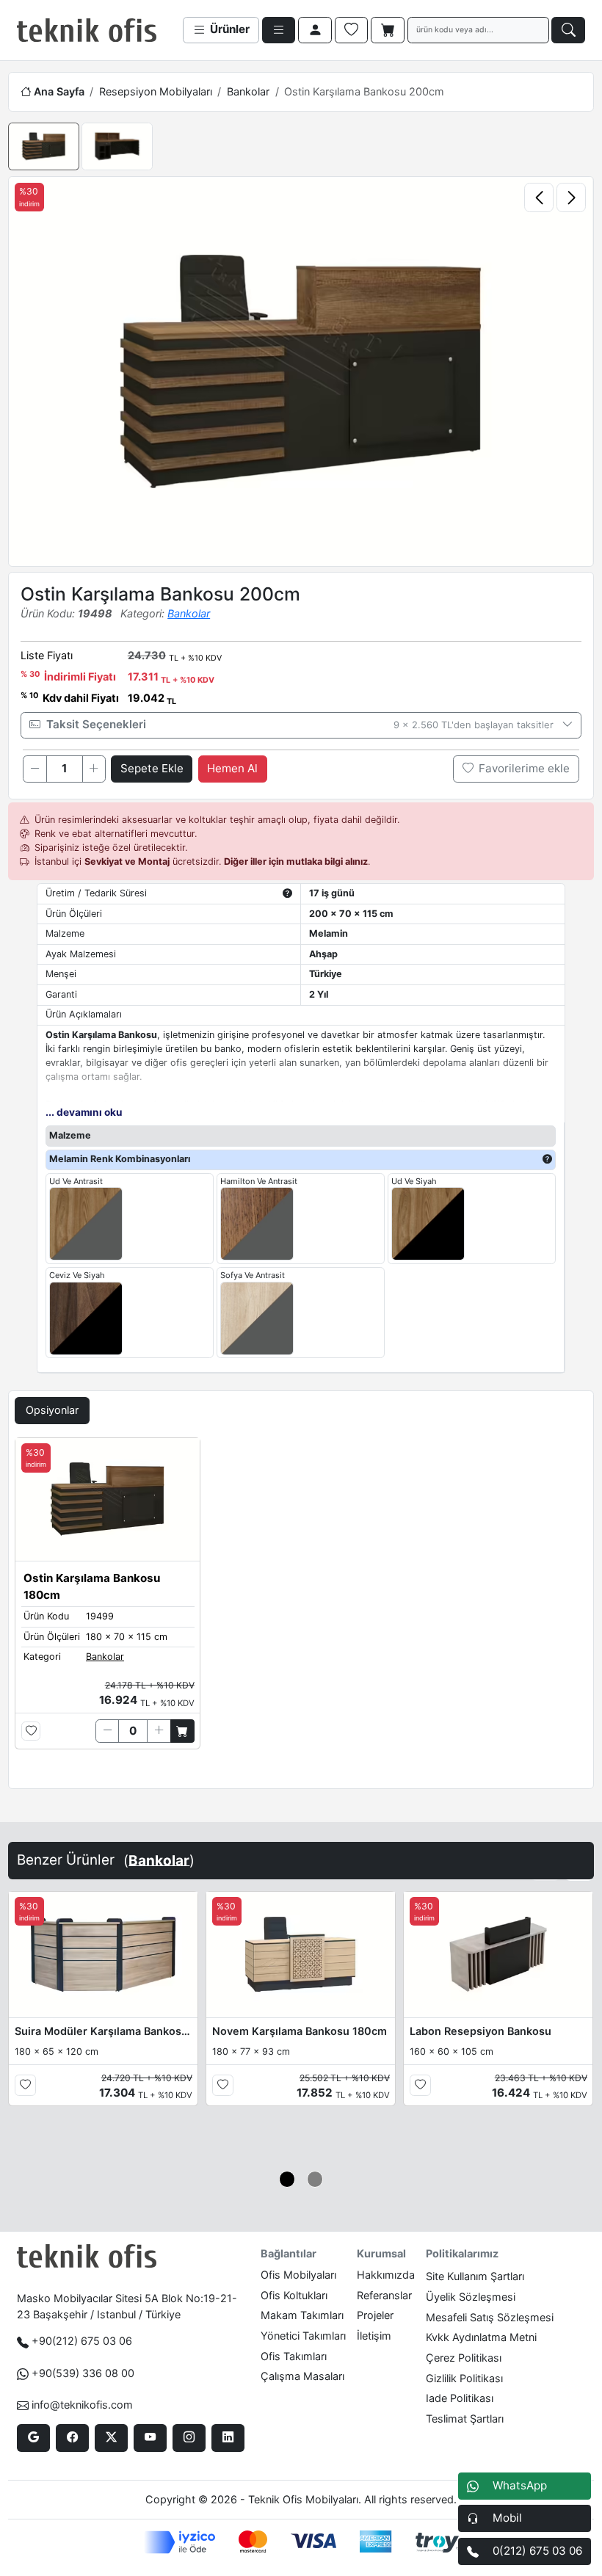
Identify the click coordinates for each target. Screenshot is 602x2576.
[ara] (568, 30)
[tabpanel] (301, 1610)
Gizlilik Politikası (464, 2378)
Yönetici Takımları (303, 2336)
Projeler (375, 2315)
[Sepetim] (388, 30)
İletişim (374, 2336)
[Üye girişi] (315, 30)
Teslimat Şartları (465, 2419)
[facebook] (72, 2438)
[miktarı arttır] (94, 769)
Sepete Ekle (152, 768)
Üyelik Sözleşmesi (471, 2297)
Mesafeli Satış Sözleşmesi (490, 2317)
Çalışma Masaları (302, 2376)
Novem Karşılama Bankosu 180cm (300, 2031)
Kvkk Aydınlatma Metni (481, 2337)
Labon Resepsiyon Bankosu (480, 2031)
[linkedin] (228, 2438)
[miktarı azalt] (35, 769)
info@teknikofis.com (82, 2405)
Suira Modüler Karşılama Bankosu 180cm (104, 2031)
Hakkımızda (386, 2275)
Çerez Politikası (464, 2358)
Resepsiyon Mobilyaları (156, 91)
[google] (33, 2438)
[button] (287, 2179)
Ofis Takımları (294, 2356)
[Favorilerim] (352, 30)
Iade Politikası (460, 2398)
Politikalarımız (462, 2253)
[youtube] (150, 2438)
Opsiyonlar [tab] (52, 1410)
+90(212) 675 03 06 (82, 2341)
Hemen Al (232, 768)
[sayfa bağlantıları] (279, 30)
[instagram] (189, 2438)
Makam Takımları (302, 2315)
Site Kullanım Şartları (475, 2276)
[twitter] (111, 2438)
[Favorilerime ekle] (31, 1731)
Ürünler (228, 29)
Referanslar (384, 2295)
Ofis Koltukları (294, 2295)
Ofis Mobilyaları (298, 2275)
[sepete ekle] (182, 1731)
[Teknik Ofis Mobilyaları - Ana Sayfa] (87, 30)
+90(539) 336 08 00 (83, 2373)
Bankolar (248, 91)
